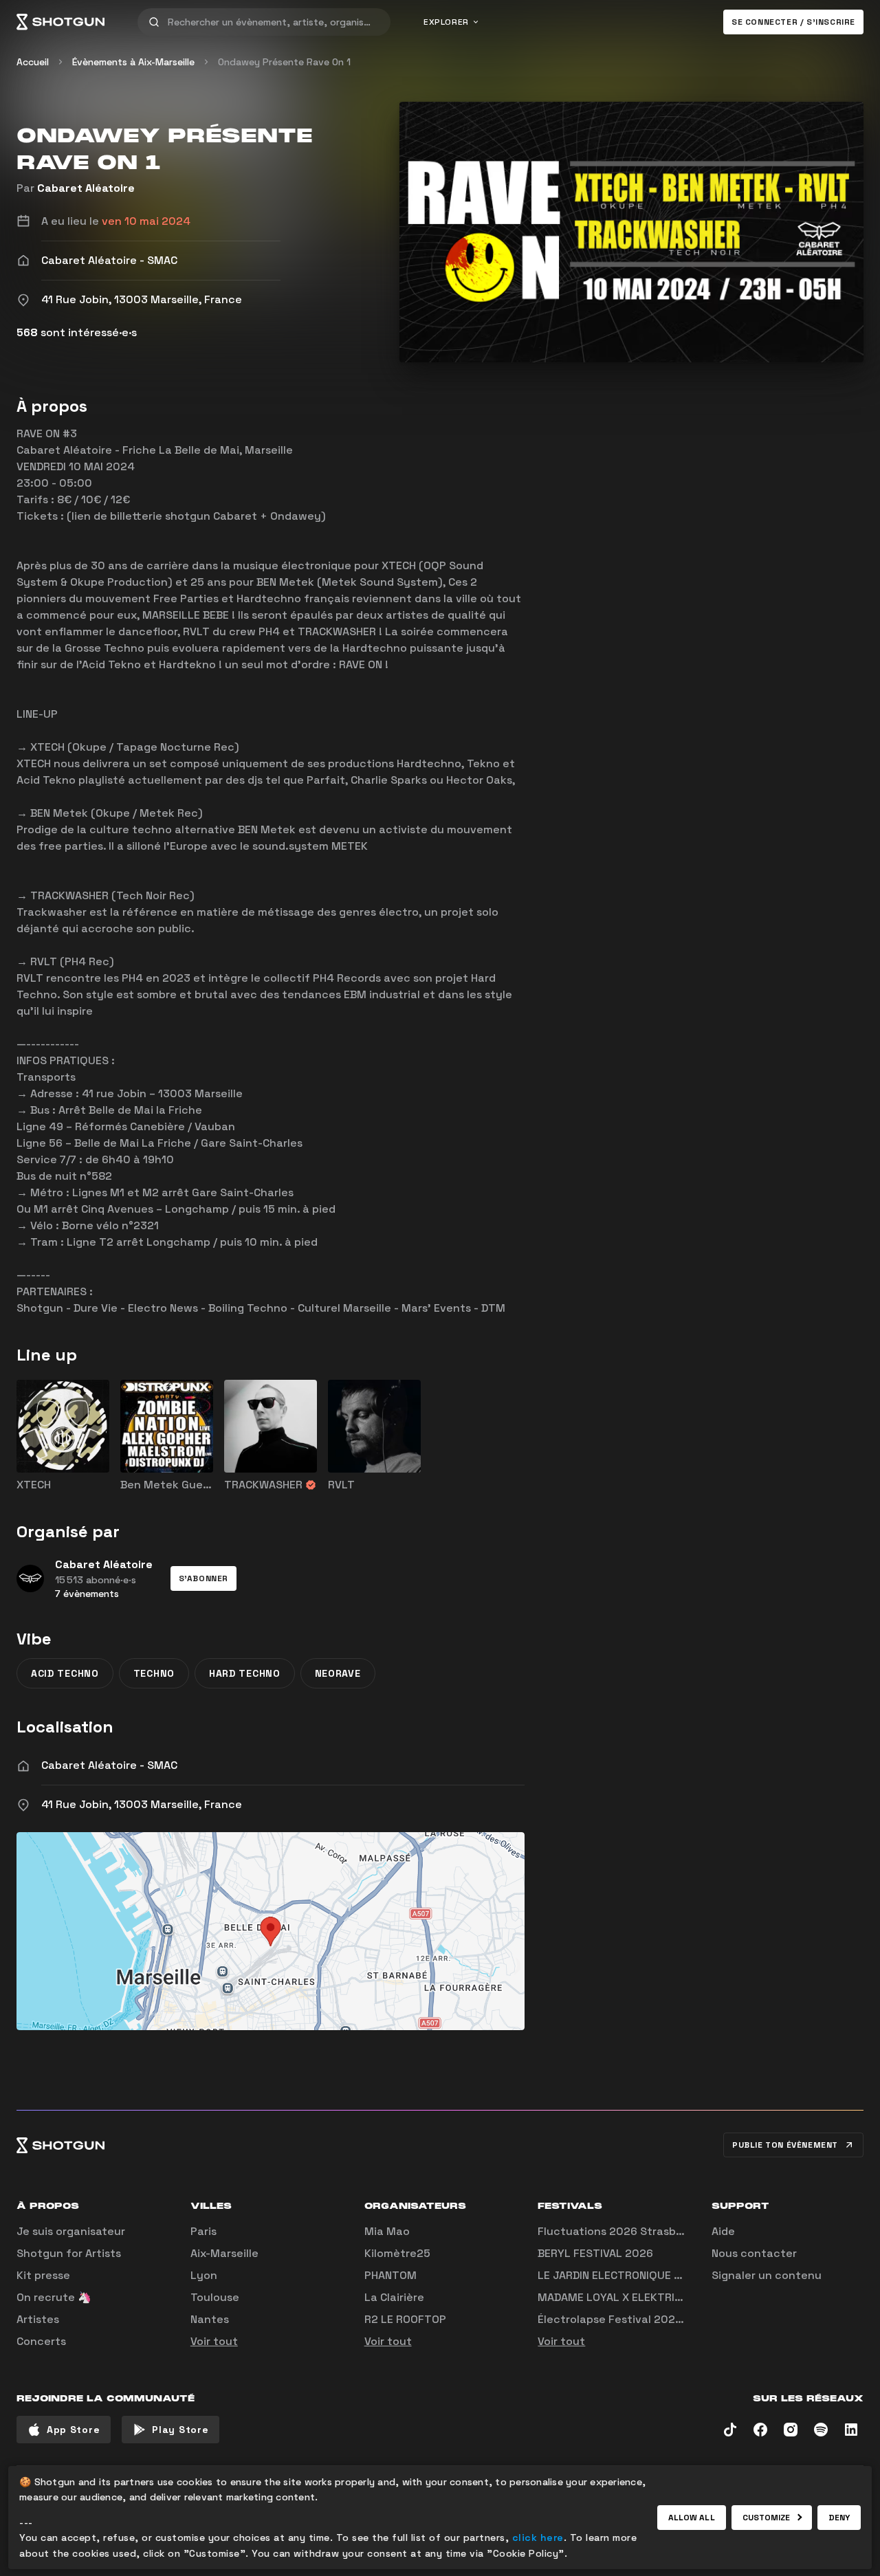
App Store (73, 2430)
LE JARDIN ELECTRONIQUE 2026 (620, 2275)
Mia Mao (387, 2231)
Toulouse (215, 2297)
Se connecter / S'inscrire (793, 22)
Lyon (204, 2275)
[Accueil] (60, 22)
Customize (767, 2518)
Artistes (38, 2319)
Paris (203, 2231)
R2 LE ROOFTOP (405, 2319)
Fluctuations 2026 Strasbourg (619, 2231)
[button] (203, 1578)
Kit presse (43, 2275)
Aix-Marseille (224, 2253)
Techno (154, 1673)
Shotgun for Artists (69, 2253)
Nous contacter (754, 2253)
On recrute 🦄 (54, 2297)
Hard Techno (245, 1673)
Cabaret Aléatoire (86, 188)
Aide (723, 2231)
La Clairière (394, 2297)
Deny (839, 2518)
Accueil (33, 62)
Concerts (41, 2341)
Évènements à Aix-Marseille (133, 62)
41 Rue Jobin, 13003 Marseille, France (142, 1804)
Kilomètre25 (397, 2253)
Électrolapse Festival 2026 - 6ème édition (651, 2319)
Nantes (210, 2319)
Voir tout (214, 2341)
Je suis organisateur (71, 2231)
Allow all (692, 2518)
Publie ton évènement (785, 2145)
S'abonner (203, 1578)
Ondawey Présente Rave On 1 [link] (284, 62)
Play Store (180, 2430)
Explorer (446, 22)
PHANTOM (390, 2275)
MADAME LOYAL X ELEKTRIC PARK (624, 2297)
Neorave (338, 1673)
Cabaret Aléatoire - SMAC (109, 1765)
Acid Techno (65, 1673)
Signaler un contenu (767, 2275)
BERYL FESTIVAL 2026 (595, 2253)
